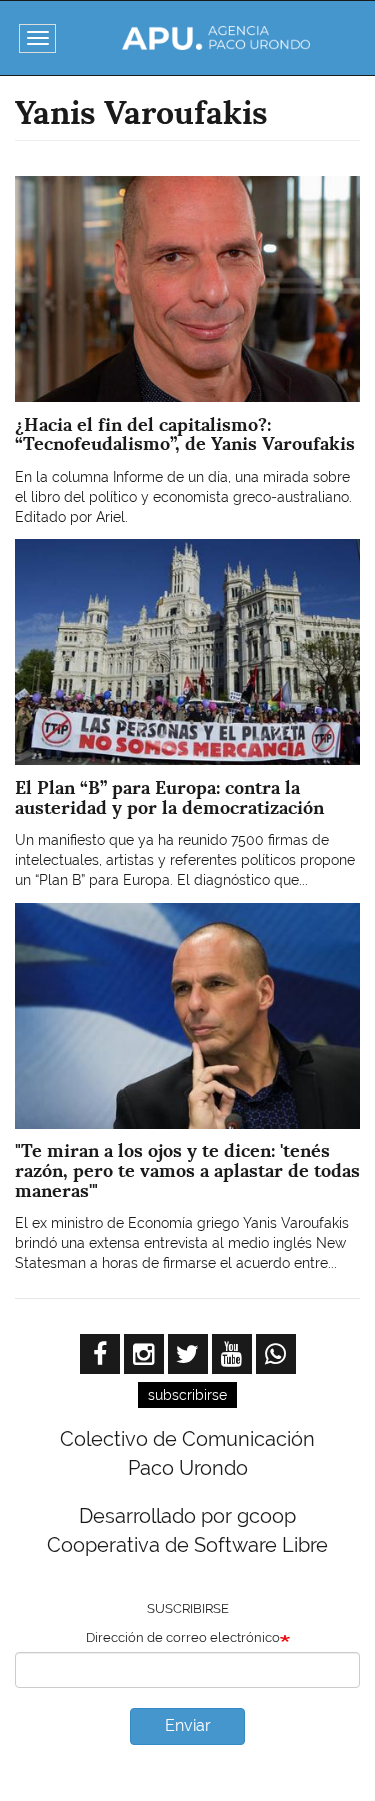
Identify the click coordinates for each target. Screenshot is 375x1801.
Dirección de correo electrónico (183, 1637)
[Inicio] (215, 38)
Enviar (188, 1725)
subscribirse (187, 1395)
